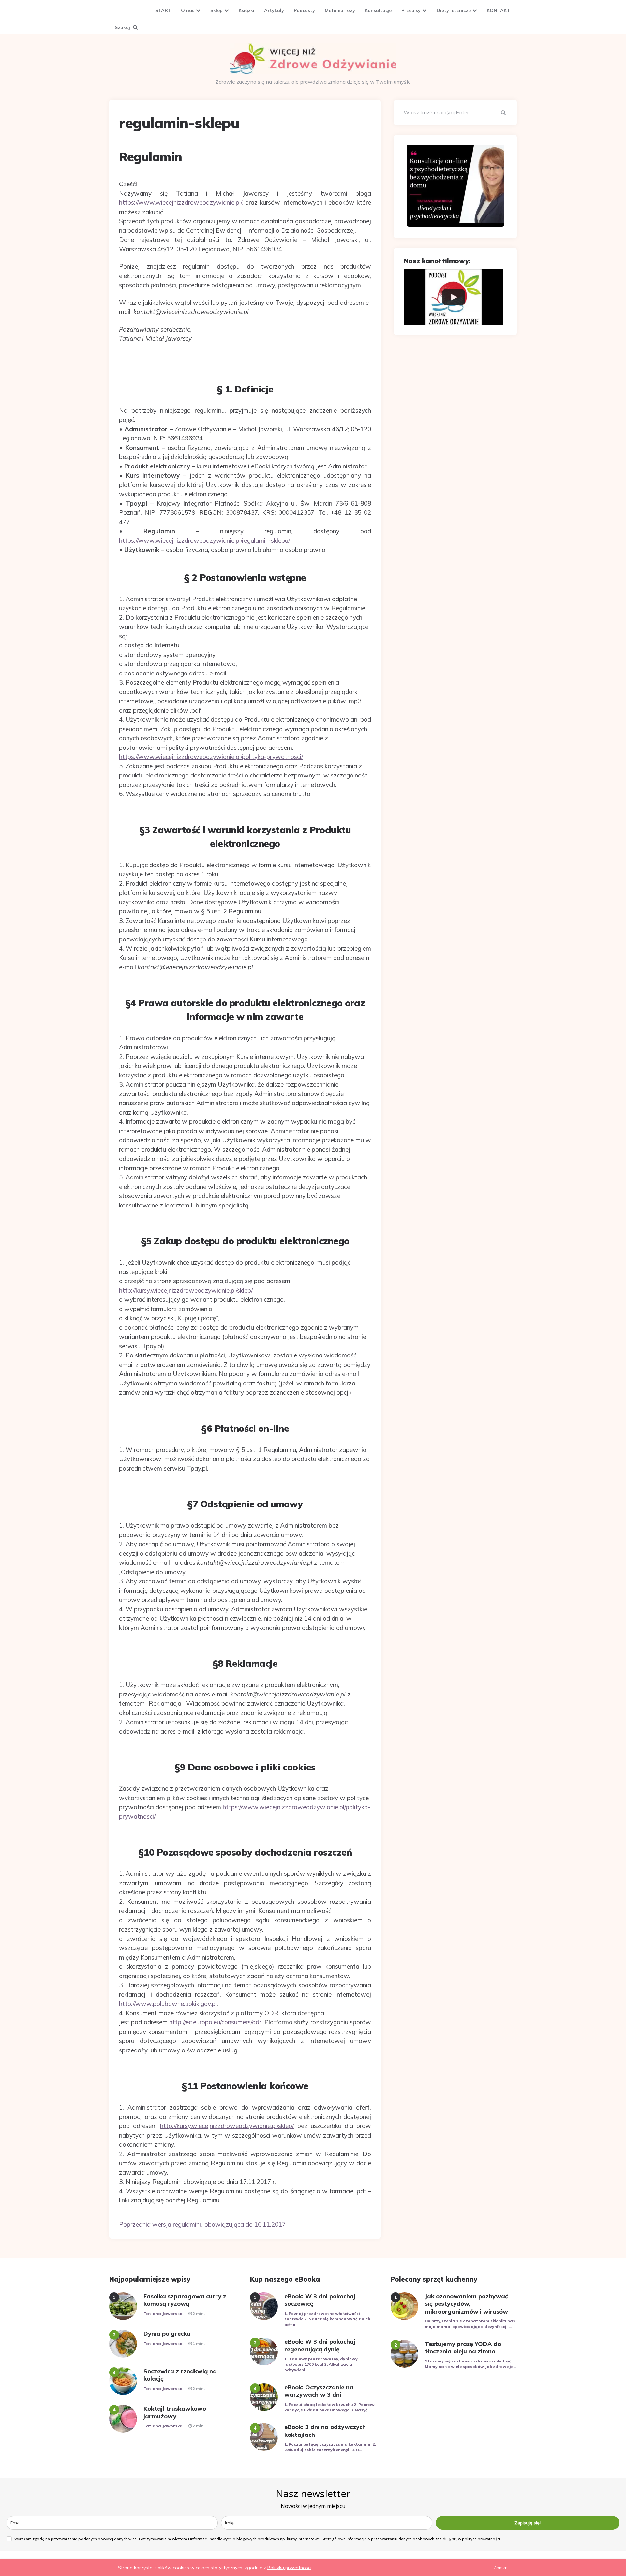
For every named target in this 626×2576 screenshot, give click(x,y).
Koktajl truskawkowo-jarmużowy (176, 2412)
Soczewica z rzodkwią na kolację (180, 2375)
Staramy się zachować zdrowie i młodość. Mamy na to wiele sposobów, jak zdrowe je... (470, 2364)
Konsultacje (378, 10)
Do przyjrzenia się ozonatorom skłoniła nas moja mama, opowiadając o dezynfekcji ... (470, 2324)
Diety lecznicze (454, 10)
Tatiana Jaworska (163, 2313)
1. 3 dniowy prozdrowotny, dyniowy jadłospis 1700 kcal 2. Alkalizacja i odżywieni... (321, 2364)
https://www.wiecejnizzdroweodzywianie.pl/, (181, 202)
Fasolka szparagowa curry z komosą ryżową (185, 2300)
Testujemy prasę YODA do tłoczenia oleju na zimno (463, 2347)
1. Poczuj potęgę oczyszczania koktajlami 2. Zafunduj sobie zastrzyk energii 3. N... (330, 2447)
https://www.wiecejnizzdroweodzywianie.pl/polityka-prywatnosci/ (211, 757)
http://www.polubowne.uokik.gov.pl (168, 2004)
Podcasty (304, 10)
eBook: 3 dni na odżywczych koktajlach (325, 2431)
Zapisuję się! (528, 2523)
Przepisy (411, 10)
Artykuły (274, 10)
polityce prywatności (481, 2539)
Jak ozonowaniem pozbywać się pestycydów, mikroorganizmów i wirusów (466, 2304)
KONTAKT (498, 10)
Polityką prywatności (289, 2568)
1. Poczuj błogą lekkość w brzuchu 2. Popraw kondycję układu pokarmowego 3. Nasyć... (329, 2407)
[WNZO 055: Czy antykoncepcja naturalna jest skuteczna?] (454, 297)
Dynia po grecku (167, 2334)
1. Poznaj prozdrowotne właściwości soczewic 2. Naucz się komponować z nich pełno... (327, 2319)
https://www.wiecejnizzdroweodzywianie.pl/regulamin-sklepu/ (204, 540)
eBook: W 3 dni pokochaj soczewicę (320, 2300)
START (163, 10)
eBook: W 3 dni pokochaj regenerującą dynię (320, 2345)
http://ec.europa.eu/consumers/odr (215, 2022)
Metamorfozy (340, 10)
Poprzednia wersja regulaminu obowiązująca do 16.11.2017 (202, 2224)
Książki (246, 10)
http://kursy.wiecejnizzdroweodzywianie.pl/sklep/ (186, 1290)
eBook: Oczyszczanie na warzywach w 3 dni (319, 2391)
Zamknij (501, 2568)
